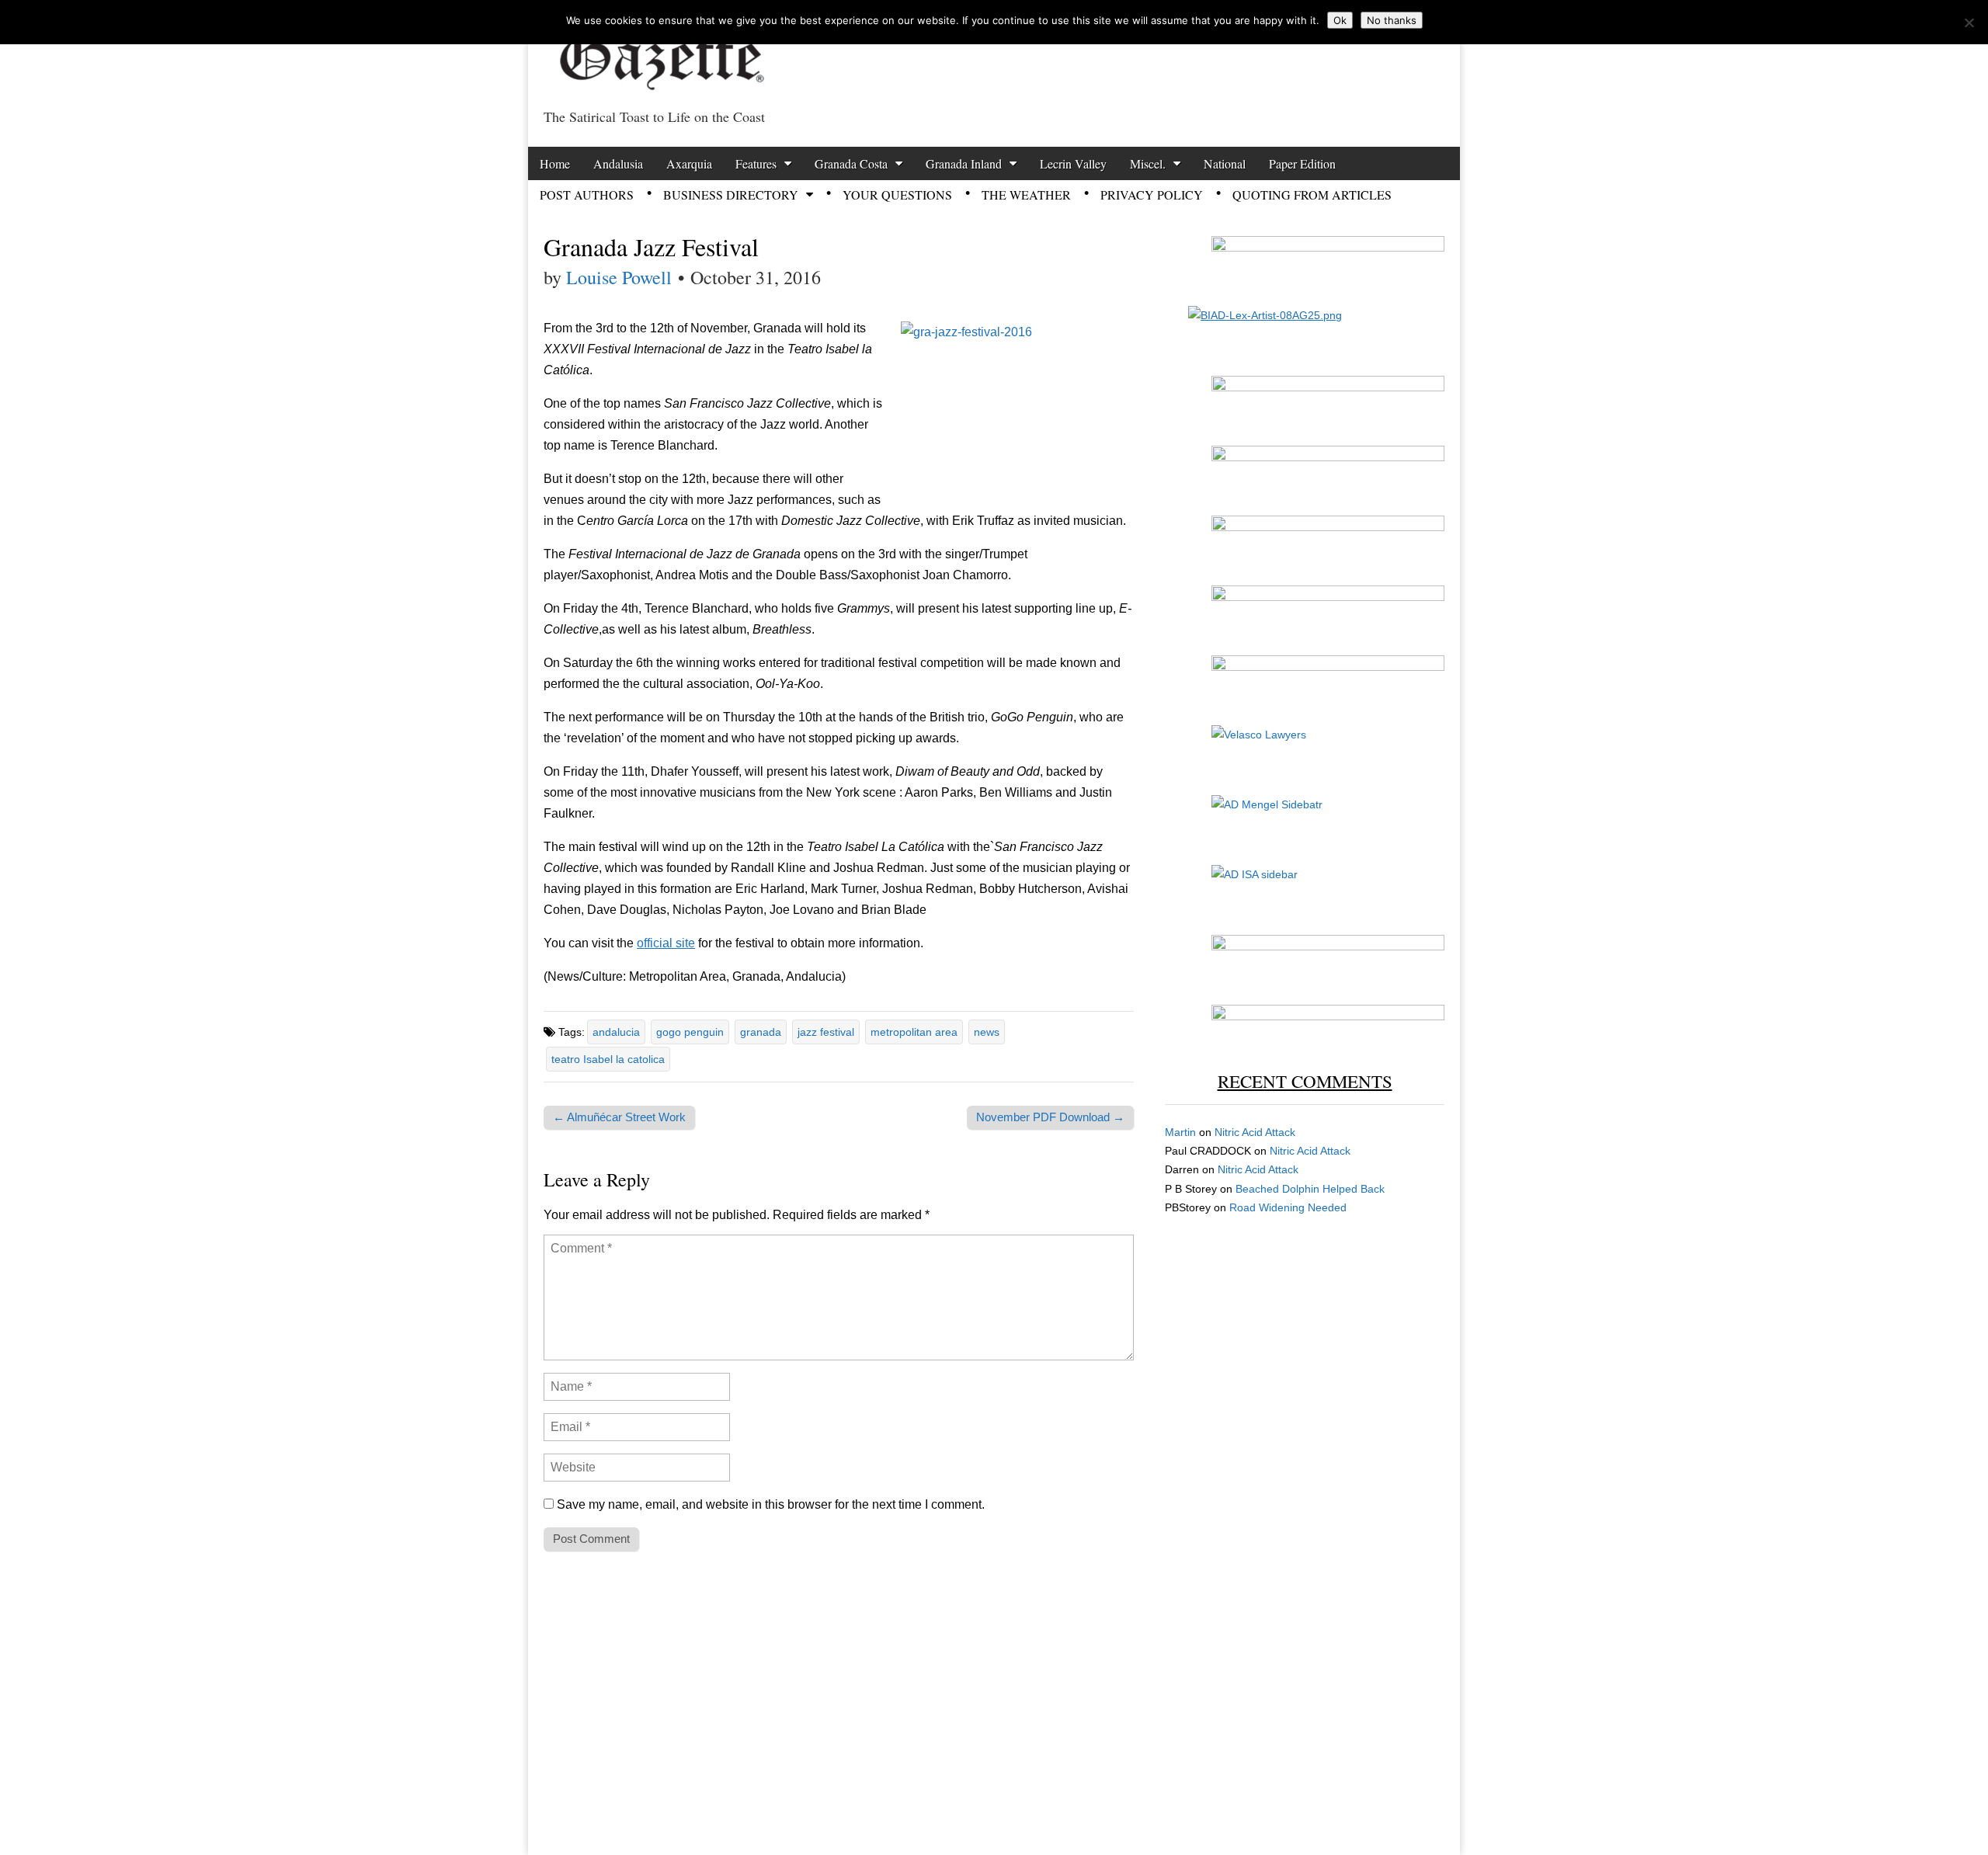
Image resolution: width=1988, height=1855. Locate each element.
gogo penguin (690, 1032)
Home (555, 163)
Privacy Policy (1152, 195)
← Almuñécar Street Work (619, 1117)
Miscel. (1148, 163)
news (987, 1032)
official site (666, 943)
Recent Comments (1305, 1081)
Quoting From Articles (1312, 195)
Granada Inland (964, 163)
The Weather (1026, 195)
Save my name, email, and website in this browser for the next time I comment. (771, 1504)
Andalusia (618, 163)
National (1225, 163)
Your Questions (897, 195)
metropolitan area (914, 1032)
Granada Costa (851, 163)
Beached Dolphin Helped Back (1310, 1189)
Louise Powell (619, 277)
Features (756, 163)
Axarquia (689, 163)
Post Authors (587, 195)
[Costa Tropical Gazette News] (660, 51)
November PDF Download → (1050, 1117)
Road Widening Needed (1288, 1207)
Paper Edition (1302, 163)
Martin (1180, 1132)
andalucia (616, 1032)
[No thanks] (1969, 23)
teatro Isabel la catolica (608, 1059)
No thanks (1392, 20)
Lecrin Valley (1073, 163)
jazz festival (826, 1032)
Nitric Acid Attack (1255, 1132)
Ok (1340, 20)
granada (761, 1032)
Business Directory (731, 195)
